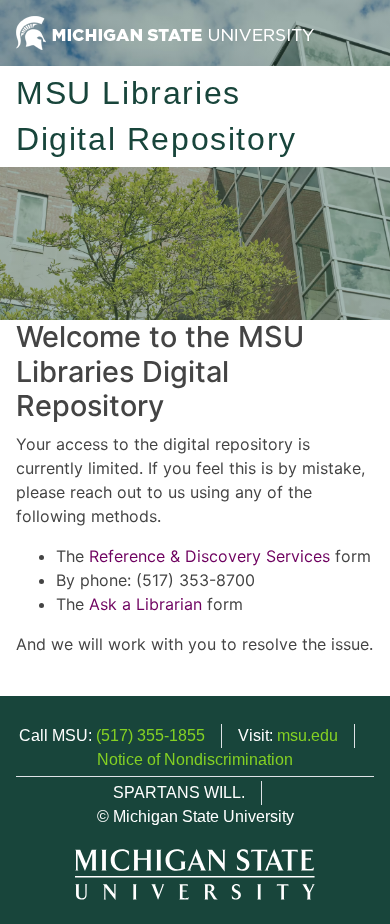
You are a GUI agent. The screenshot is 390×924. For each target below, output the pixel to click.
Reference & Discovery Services (209, 556)
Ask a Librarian (145, 604)
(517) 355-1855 (150, 735)
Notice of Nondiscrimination (195, 759)
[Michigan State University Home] (165, 31)
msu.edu (307, 735)
